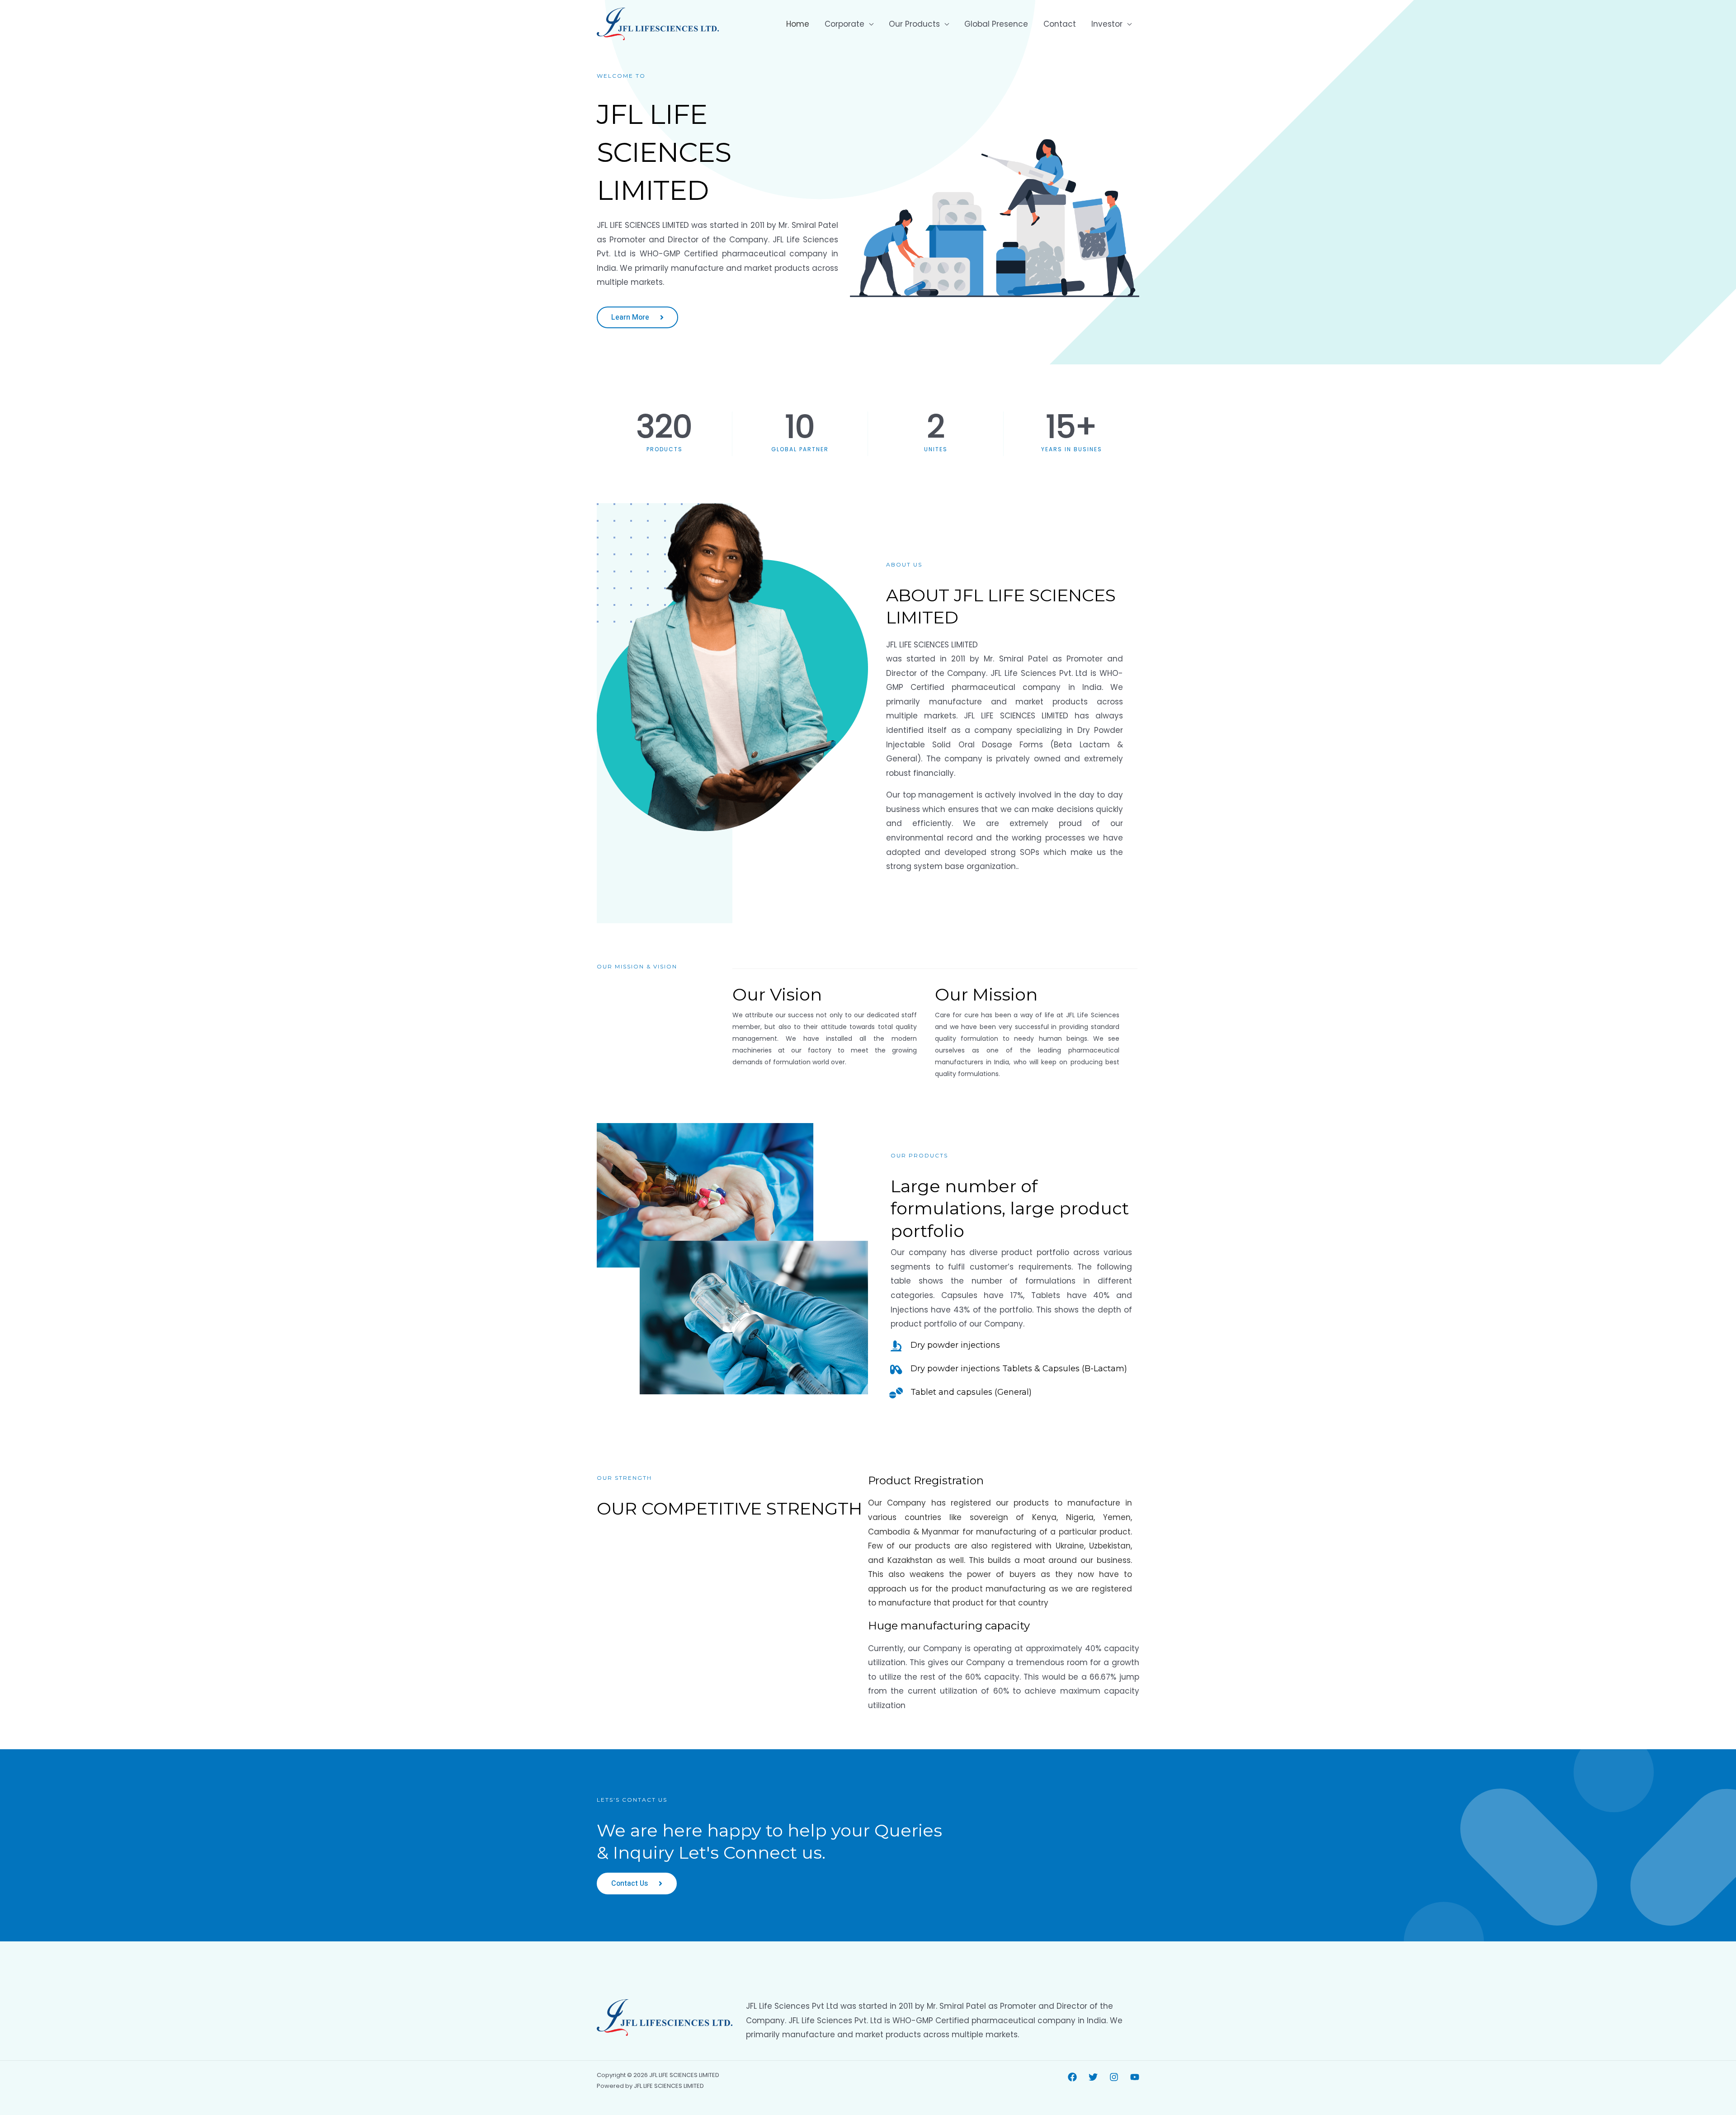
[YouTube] (1135, 2077)
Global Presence (996, 24)
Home (798, 24)
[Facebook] (1072, 2077)
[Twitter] (1093, 2077)
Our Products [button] (914, 24)
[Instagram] (1114, 2077)
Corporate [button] (844, 24)
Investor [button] (1107, 24)
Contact (1060, 24)
